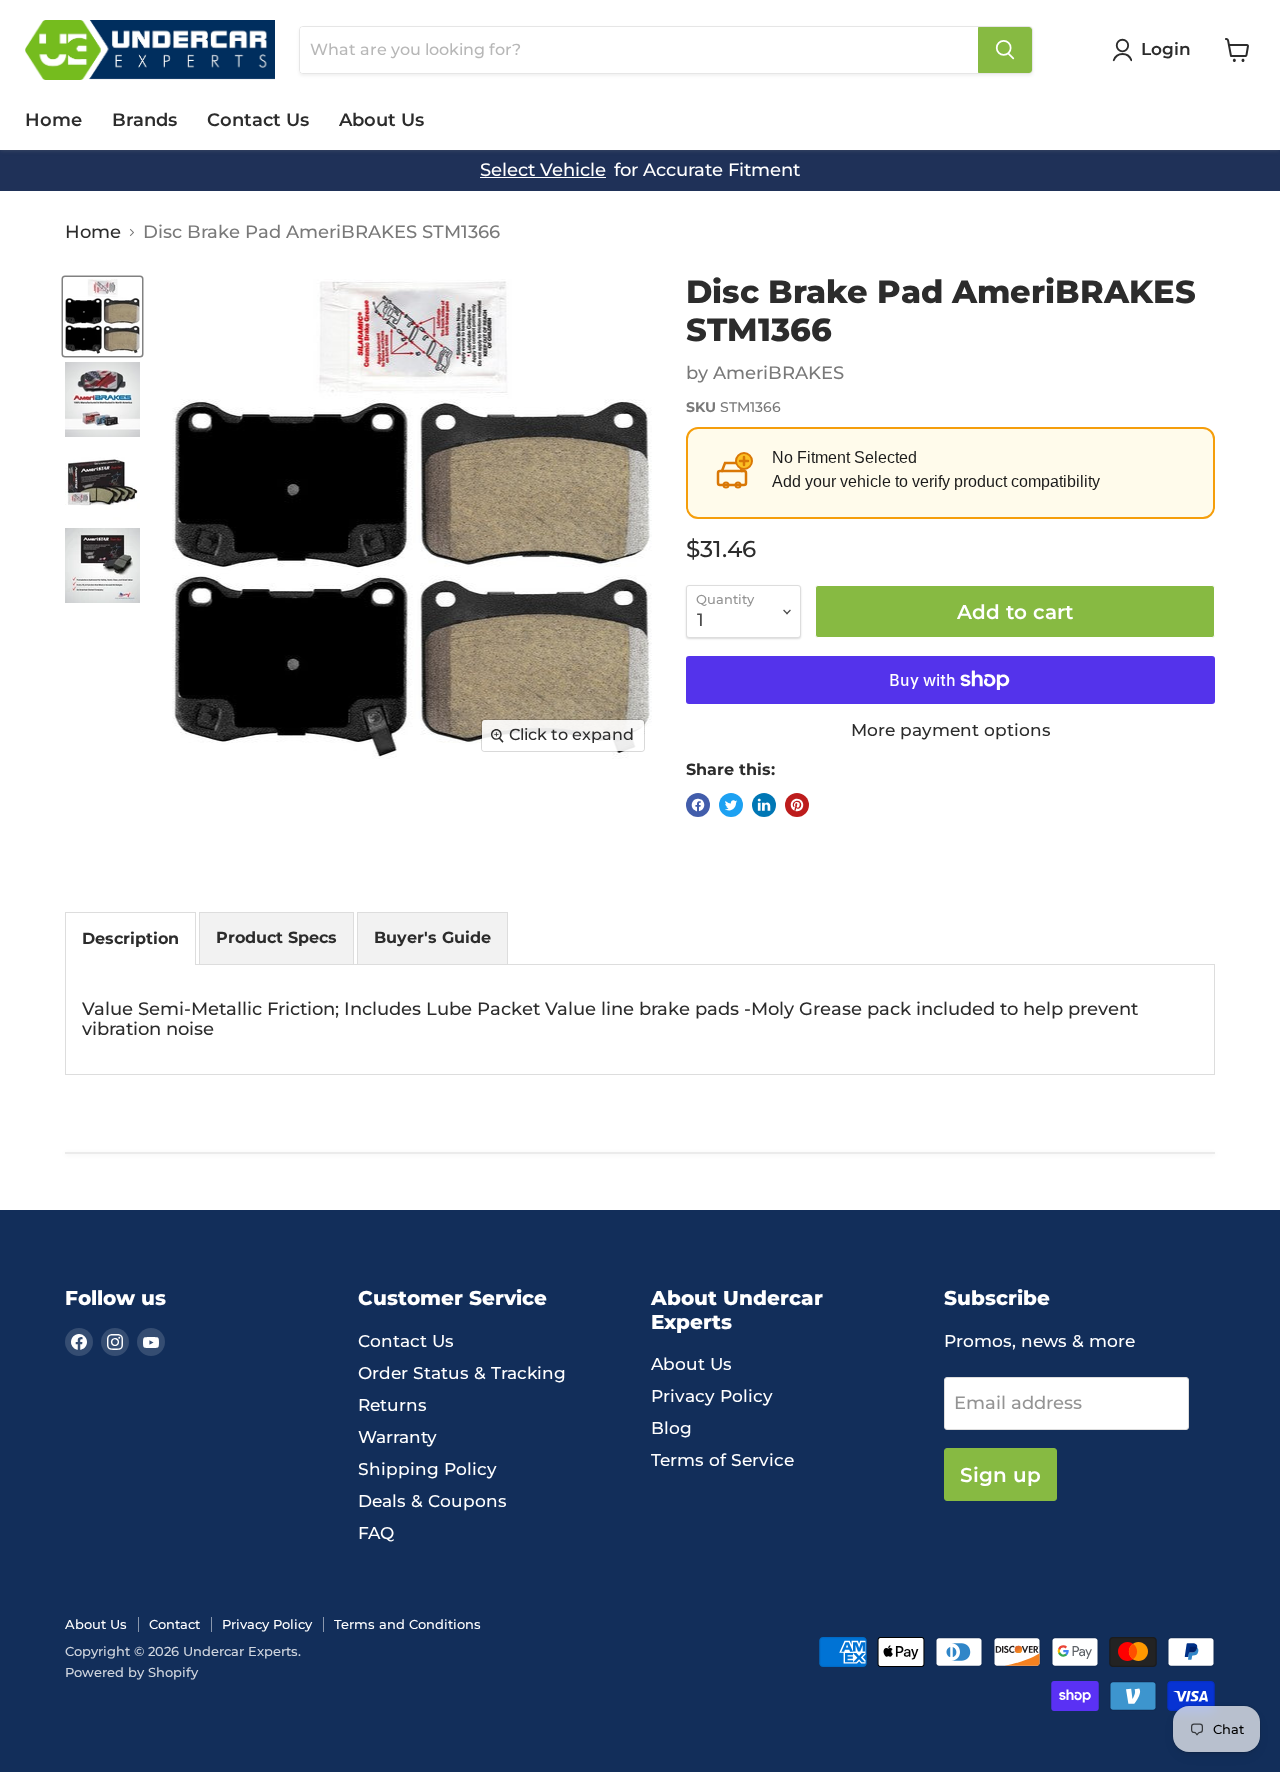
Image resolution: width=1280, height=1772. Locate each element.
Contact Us (258, 120)
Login (1166, 49)
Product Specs (276, 937)
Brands (144, 120)
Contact (174, 1624)
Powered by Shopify (131, 1672)
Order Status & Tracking (462, 1373)
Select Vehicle (543, 170)
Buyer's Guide (432, 937)
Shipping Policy (427, 1469)
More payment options (951, 730)
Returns (392, 1405)
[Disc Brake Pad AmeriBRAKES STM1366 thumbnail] (102, 316)
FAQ (376, 1533)
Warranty (397, 1437)
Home (53, 120)
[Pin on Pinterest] (797, 805)
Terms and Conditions (407, 1624)
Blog (671, 1428)
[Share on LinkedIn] (764, 805)
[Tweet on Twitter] (731, 805)
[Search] (1005, 50)
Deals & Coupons (432, 1501)
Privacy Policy (712, 1396)
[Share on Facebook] (698, 805)
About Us (381, 120)
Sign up (1000, 1474)
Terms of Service (722, 1460)
